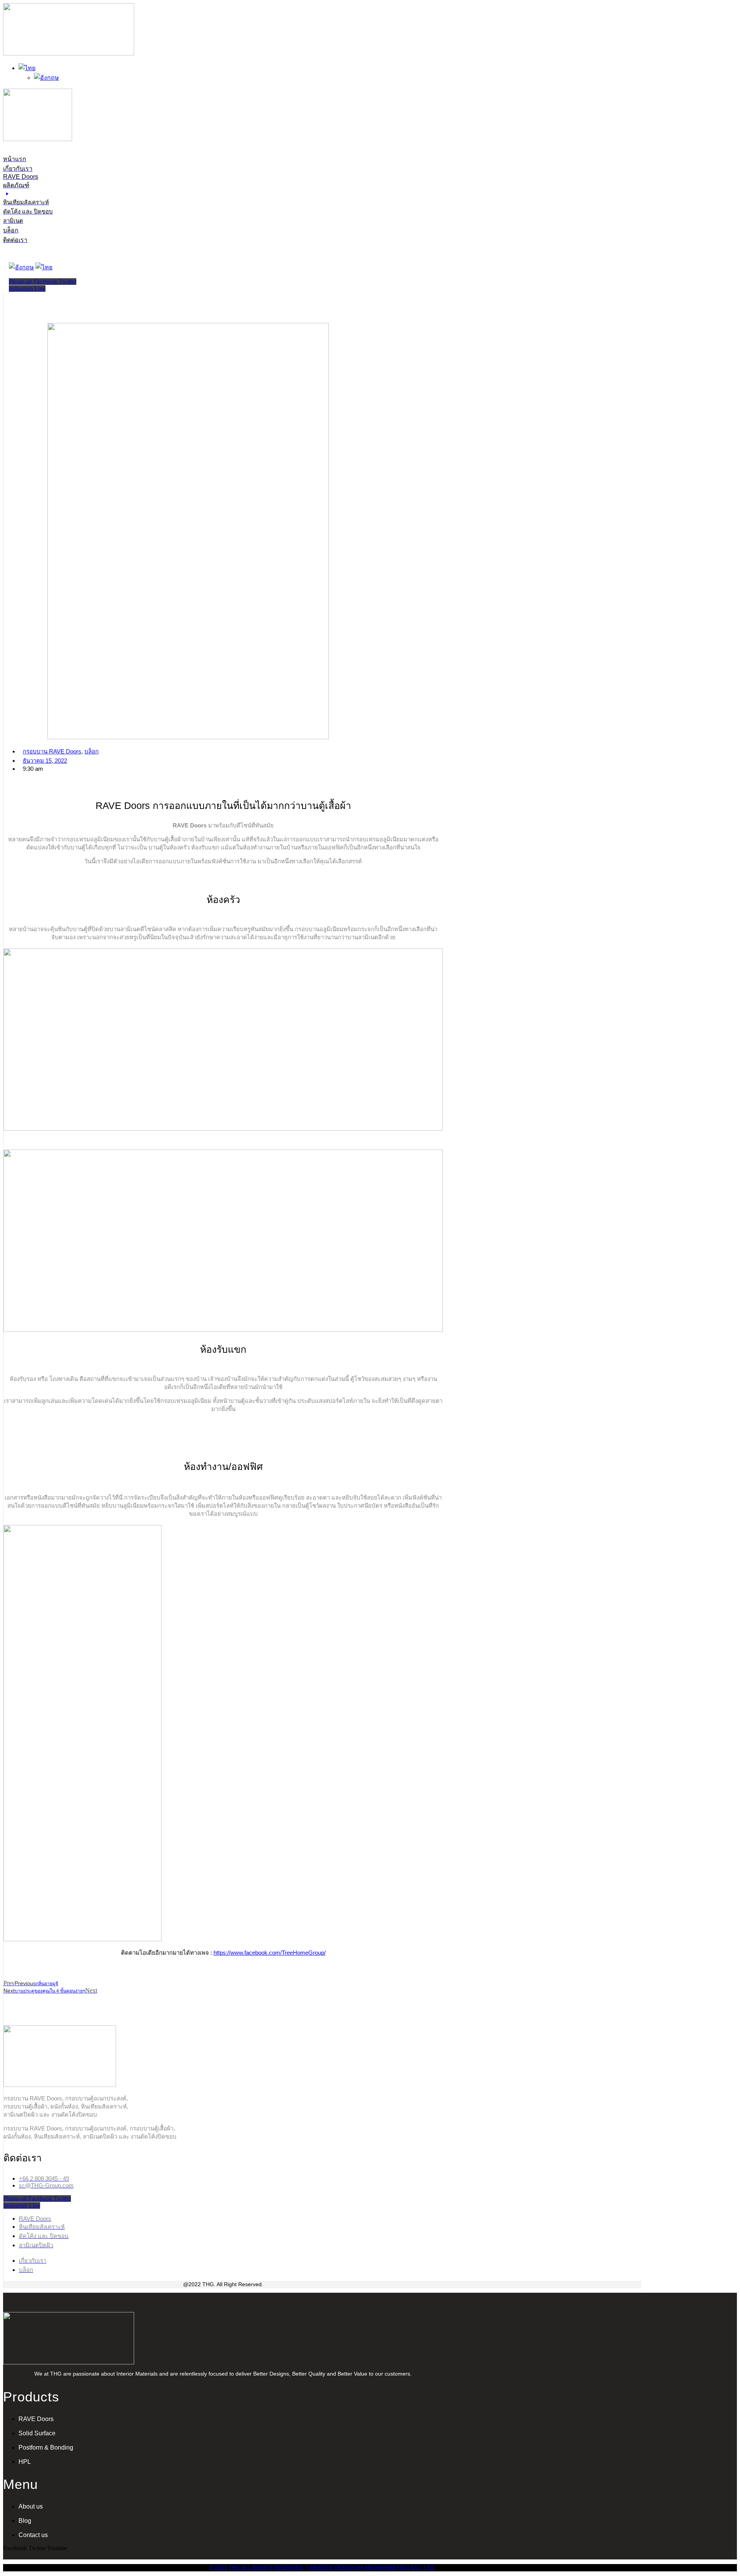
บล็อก (92, 751)
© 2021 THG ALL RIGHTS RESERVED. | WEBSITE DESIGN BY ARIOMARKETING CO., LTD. (322, 2568)
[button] (51, 203)
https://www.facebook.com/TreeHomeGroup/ (270, 1953)
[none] (230, 73)
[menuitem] (27, 68)
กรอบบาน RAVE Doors (52, 751)
